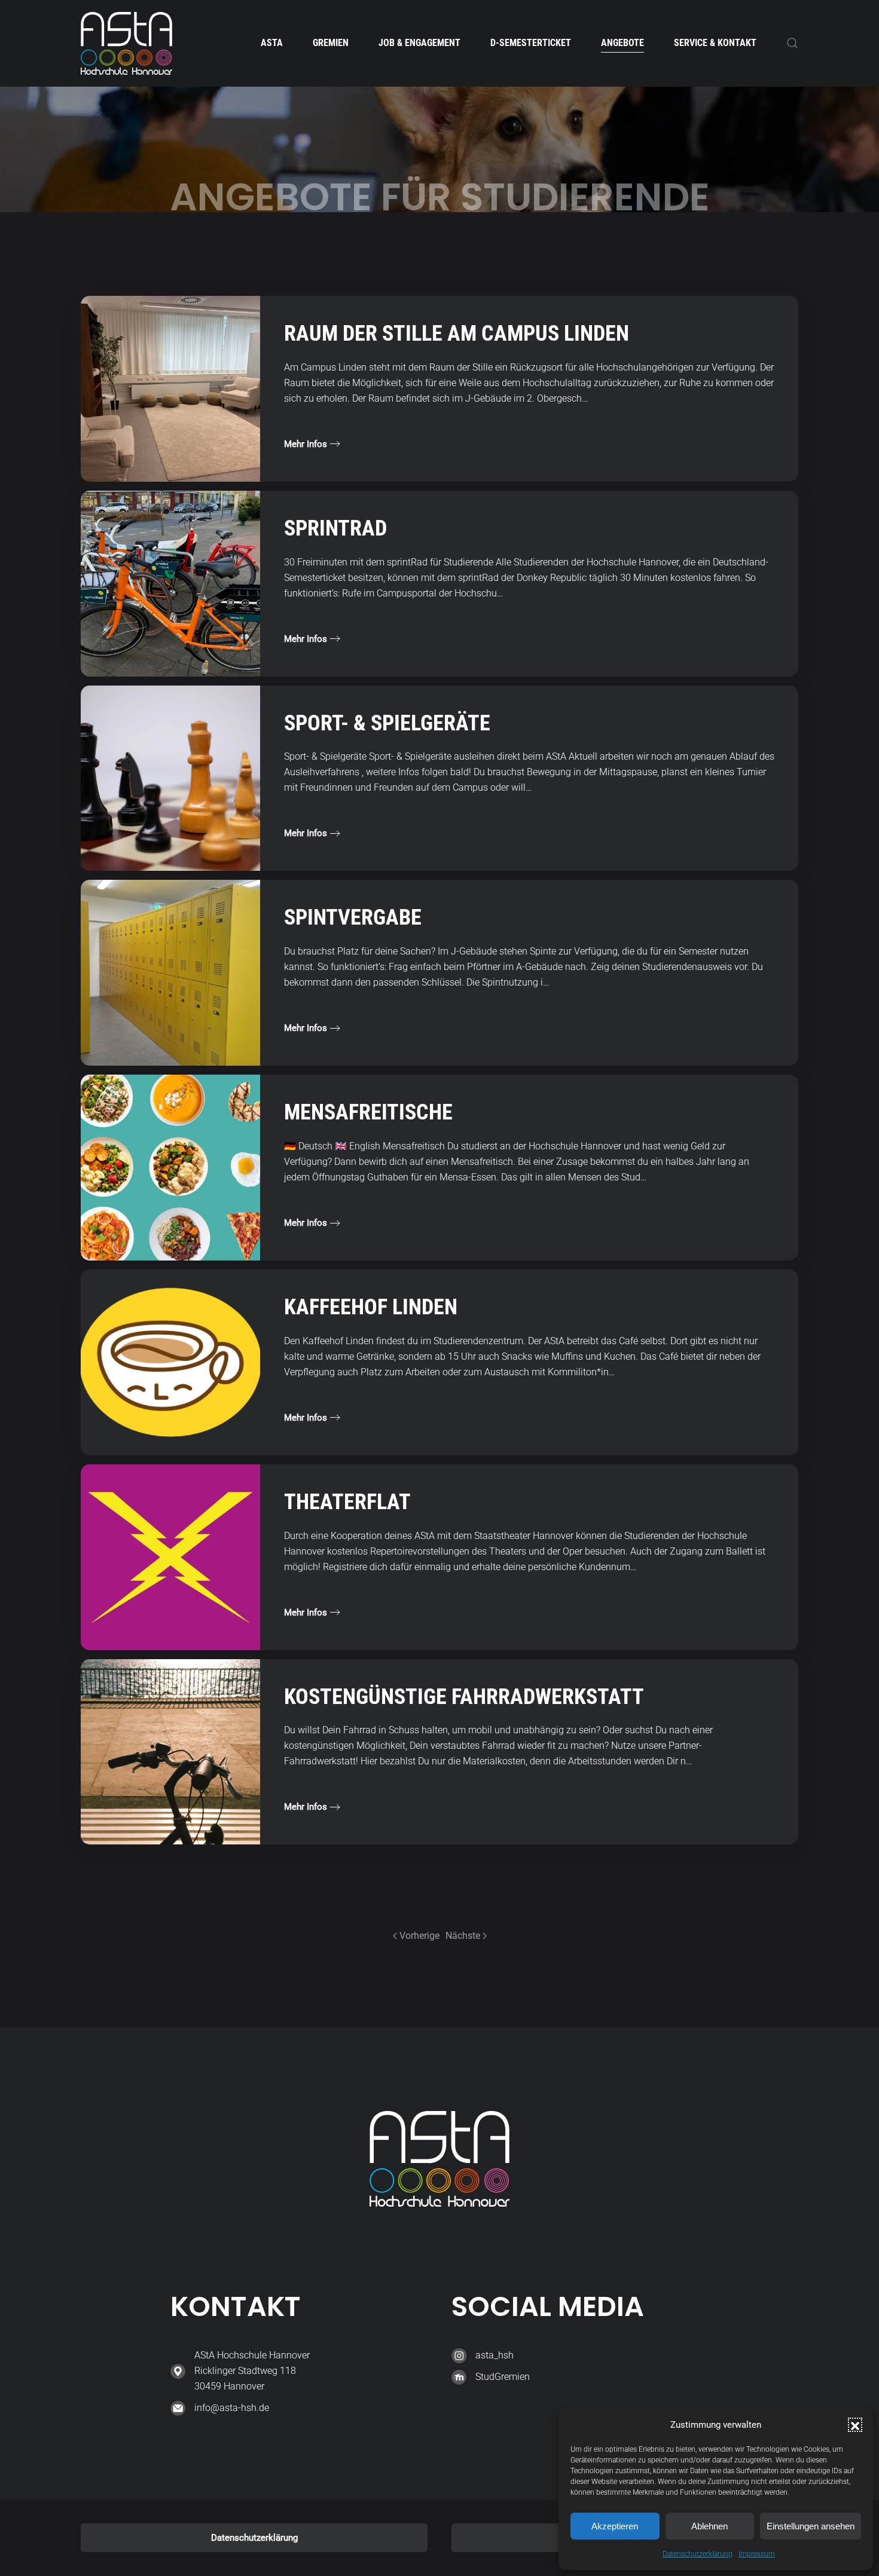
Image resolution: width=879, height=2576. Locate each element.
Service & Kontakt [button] (715, 43)
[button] (855, 2425)
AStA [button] (272, 43)
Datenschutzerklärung (698, 2554)
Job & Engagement (419, 43)
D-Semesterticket (531, 43)
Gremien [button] (331, 43)
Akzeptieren (615, 2526)
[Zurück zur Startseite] (126, 43)
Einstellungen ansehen (811, 2526)
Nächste (463, 1936)
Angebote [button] (622, 43)
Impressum (757, 2554)
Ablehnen (709, 2526)
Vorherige (419, 1936)
